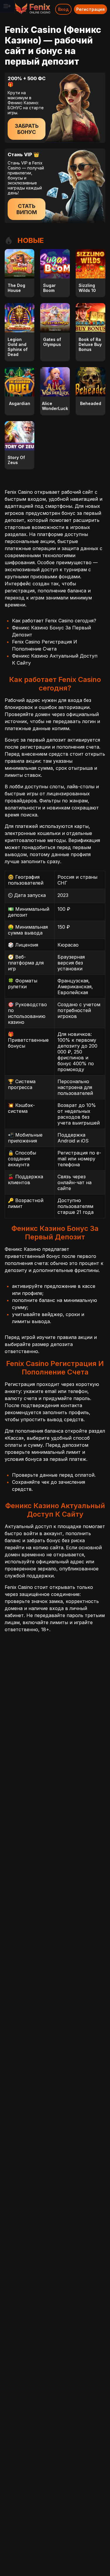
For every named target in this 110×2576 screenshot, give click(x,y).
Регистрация (90, 9)
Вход (63, 9)
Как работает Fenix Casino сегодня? (54, 621)
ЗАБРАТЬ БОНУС (27, 129)
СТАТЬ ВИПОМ (27, 209)
